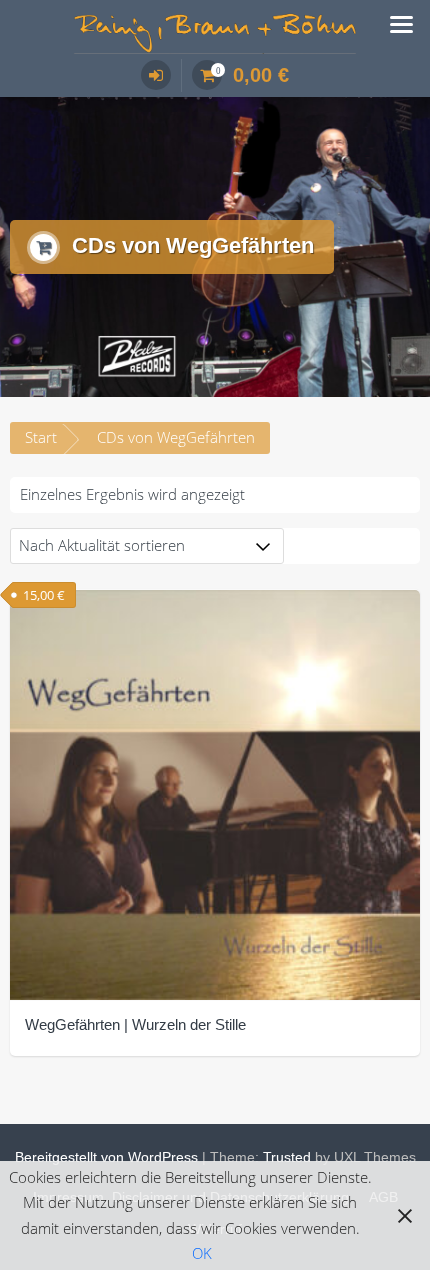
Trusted (287, 1157)
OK (202, 1253)
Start (41, 437)
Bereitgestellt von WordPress (106, 1157)
